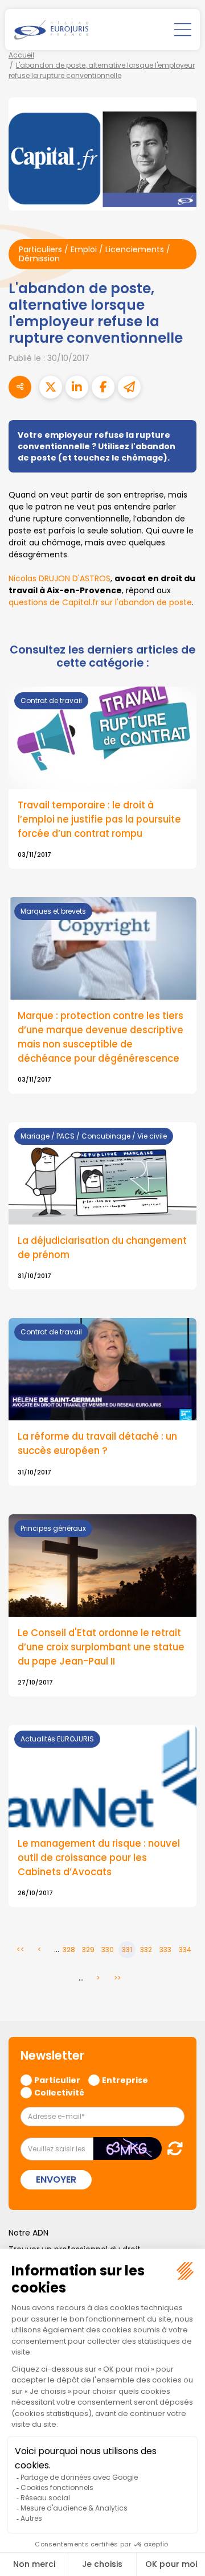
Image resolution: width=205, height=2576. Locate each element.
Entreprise (125, 2080)
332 (146, 1950)
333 (165, 1950)
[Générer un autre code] (172, 2148)
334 (185, 1950)
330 (108, 1950)
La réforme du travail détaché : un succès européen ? (97, 1443)
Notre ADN (28, 2233)
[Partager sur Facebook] (103, 387)
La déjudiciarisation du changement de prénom (102, 1248)
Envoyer (56, 2179)
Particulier (57, 2080)
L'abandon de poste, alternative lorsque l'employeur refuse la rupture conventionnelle (102, 70)
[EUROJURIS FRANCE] (51, 30)
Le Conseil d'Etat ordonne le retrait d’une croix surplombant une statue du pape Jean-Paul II (101, 1647)
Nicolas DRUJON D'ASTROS (60, 578)
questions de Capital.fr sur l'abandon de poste (100, 602)
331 (127, 1950)
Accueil (21, 55)
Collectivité (59, 2092)
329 (88, 1950)
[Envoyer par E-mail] (129, 387)
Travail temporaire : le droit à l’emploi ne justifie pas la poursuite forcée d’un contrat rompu (99, 819)
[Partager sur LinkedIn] (77, 387)
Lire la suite (102, 1816)
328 (69, 1950)
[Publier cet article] (51, 387)
